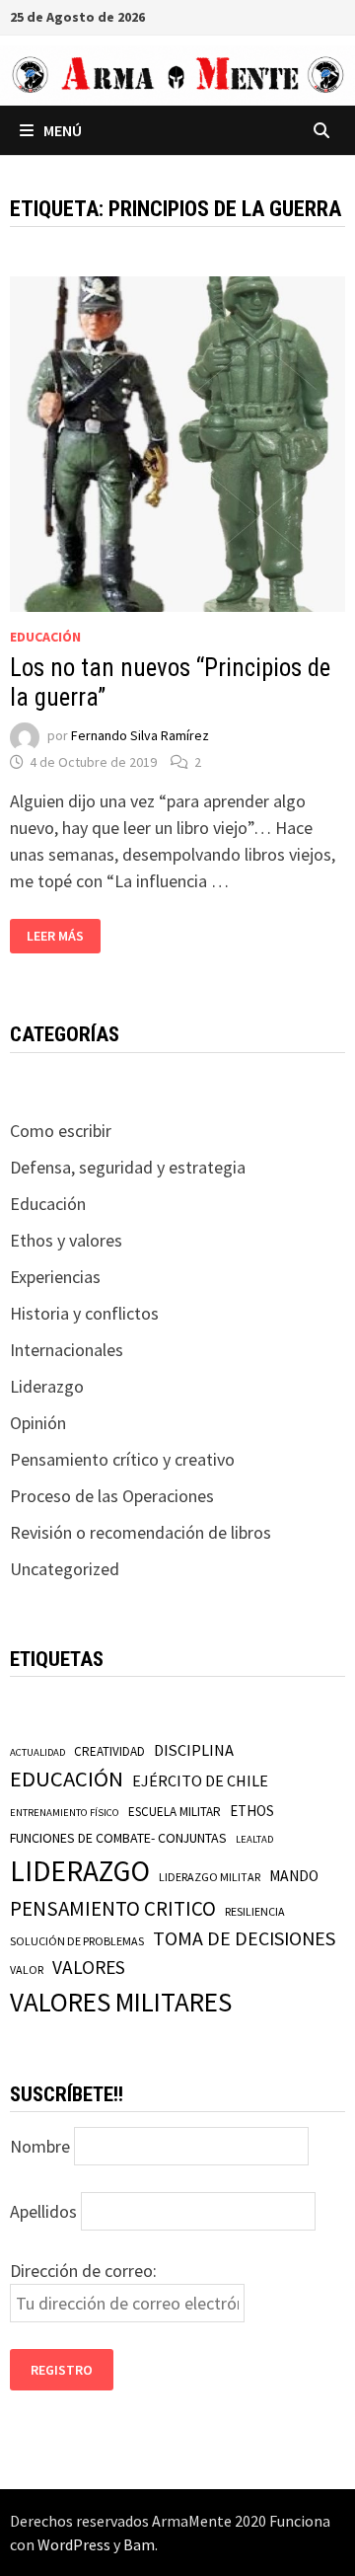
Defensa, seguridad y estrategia (128, 1167)
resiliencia (255, 1911)
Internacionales (67, 1350)
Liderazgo (47, 1386)
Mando (294, 1876)
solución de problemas (77, 1941)
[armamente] (177, 74)
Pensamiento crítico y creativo (122, 1459)
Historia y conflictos (84, 1313)
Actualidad (37, 1752)
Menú (63, 130)
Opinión (38, 1423)
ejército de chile (200, 1780)
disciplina (194, 1750)
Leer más (63, 936)
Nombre (40, 2146)
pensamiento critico (113, 1908)
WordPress (74, 2544)
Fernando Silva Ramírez (140, 736)
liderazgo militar (210, 1877)
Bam (139, 2544)
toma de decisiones (244, 1938)
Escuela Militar (175, 1812)
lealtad (254, 1839)
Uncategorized (65, 1569)
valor (27, 1970)
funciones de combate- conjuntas (118, 1838)
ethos (252, 1811)
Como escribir (61, 1131)
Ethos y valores (66, 1240)
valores (89, 1967)
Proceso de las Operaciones (112, 1496)
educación (67, 1779)
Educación (45, 637)
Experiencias (55, 1277)
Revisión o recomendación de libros (141, 1532)
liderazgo (80, 1871)
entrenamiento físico (65, 1813)
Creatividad (109, 1751)
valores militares (121, 2002)
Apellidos (43, 2211)
